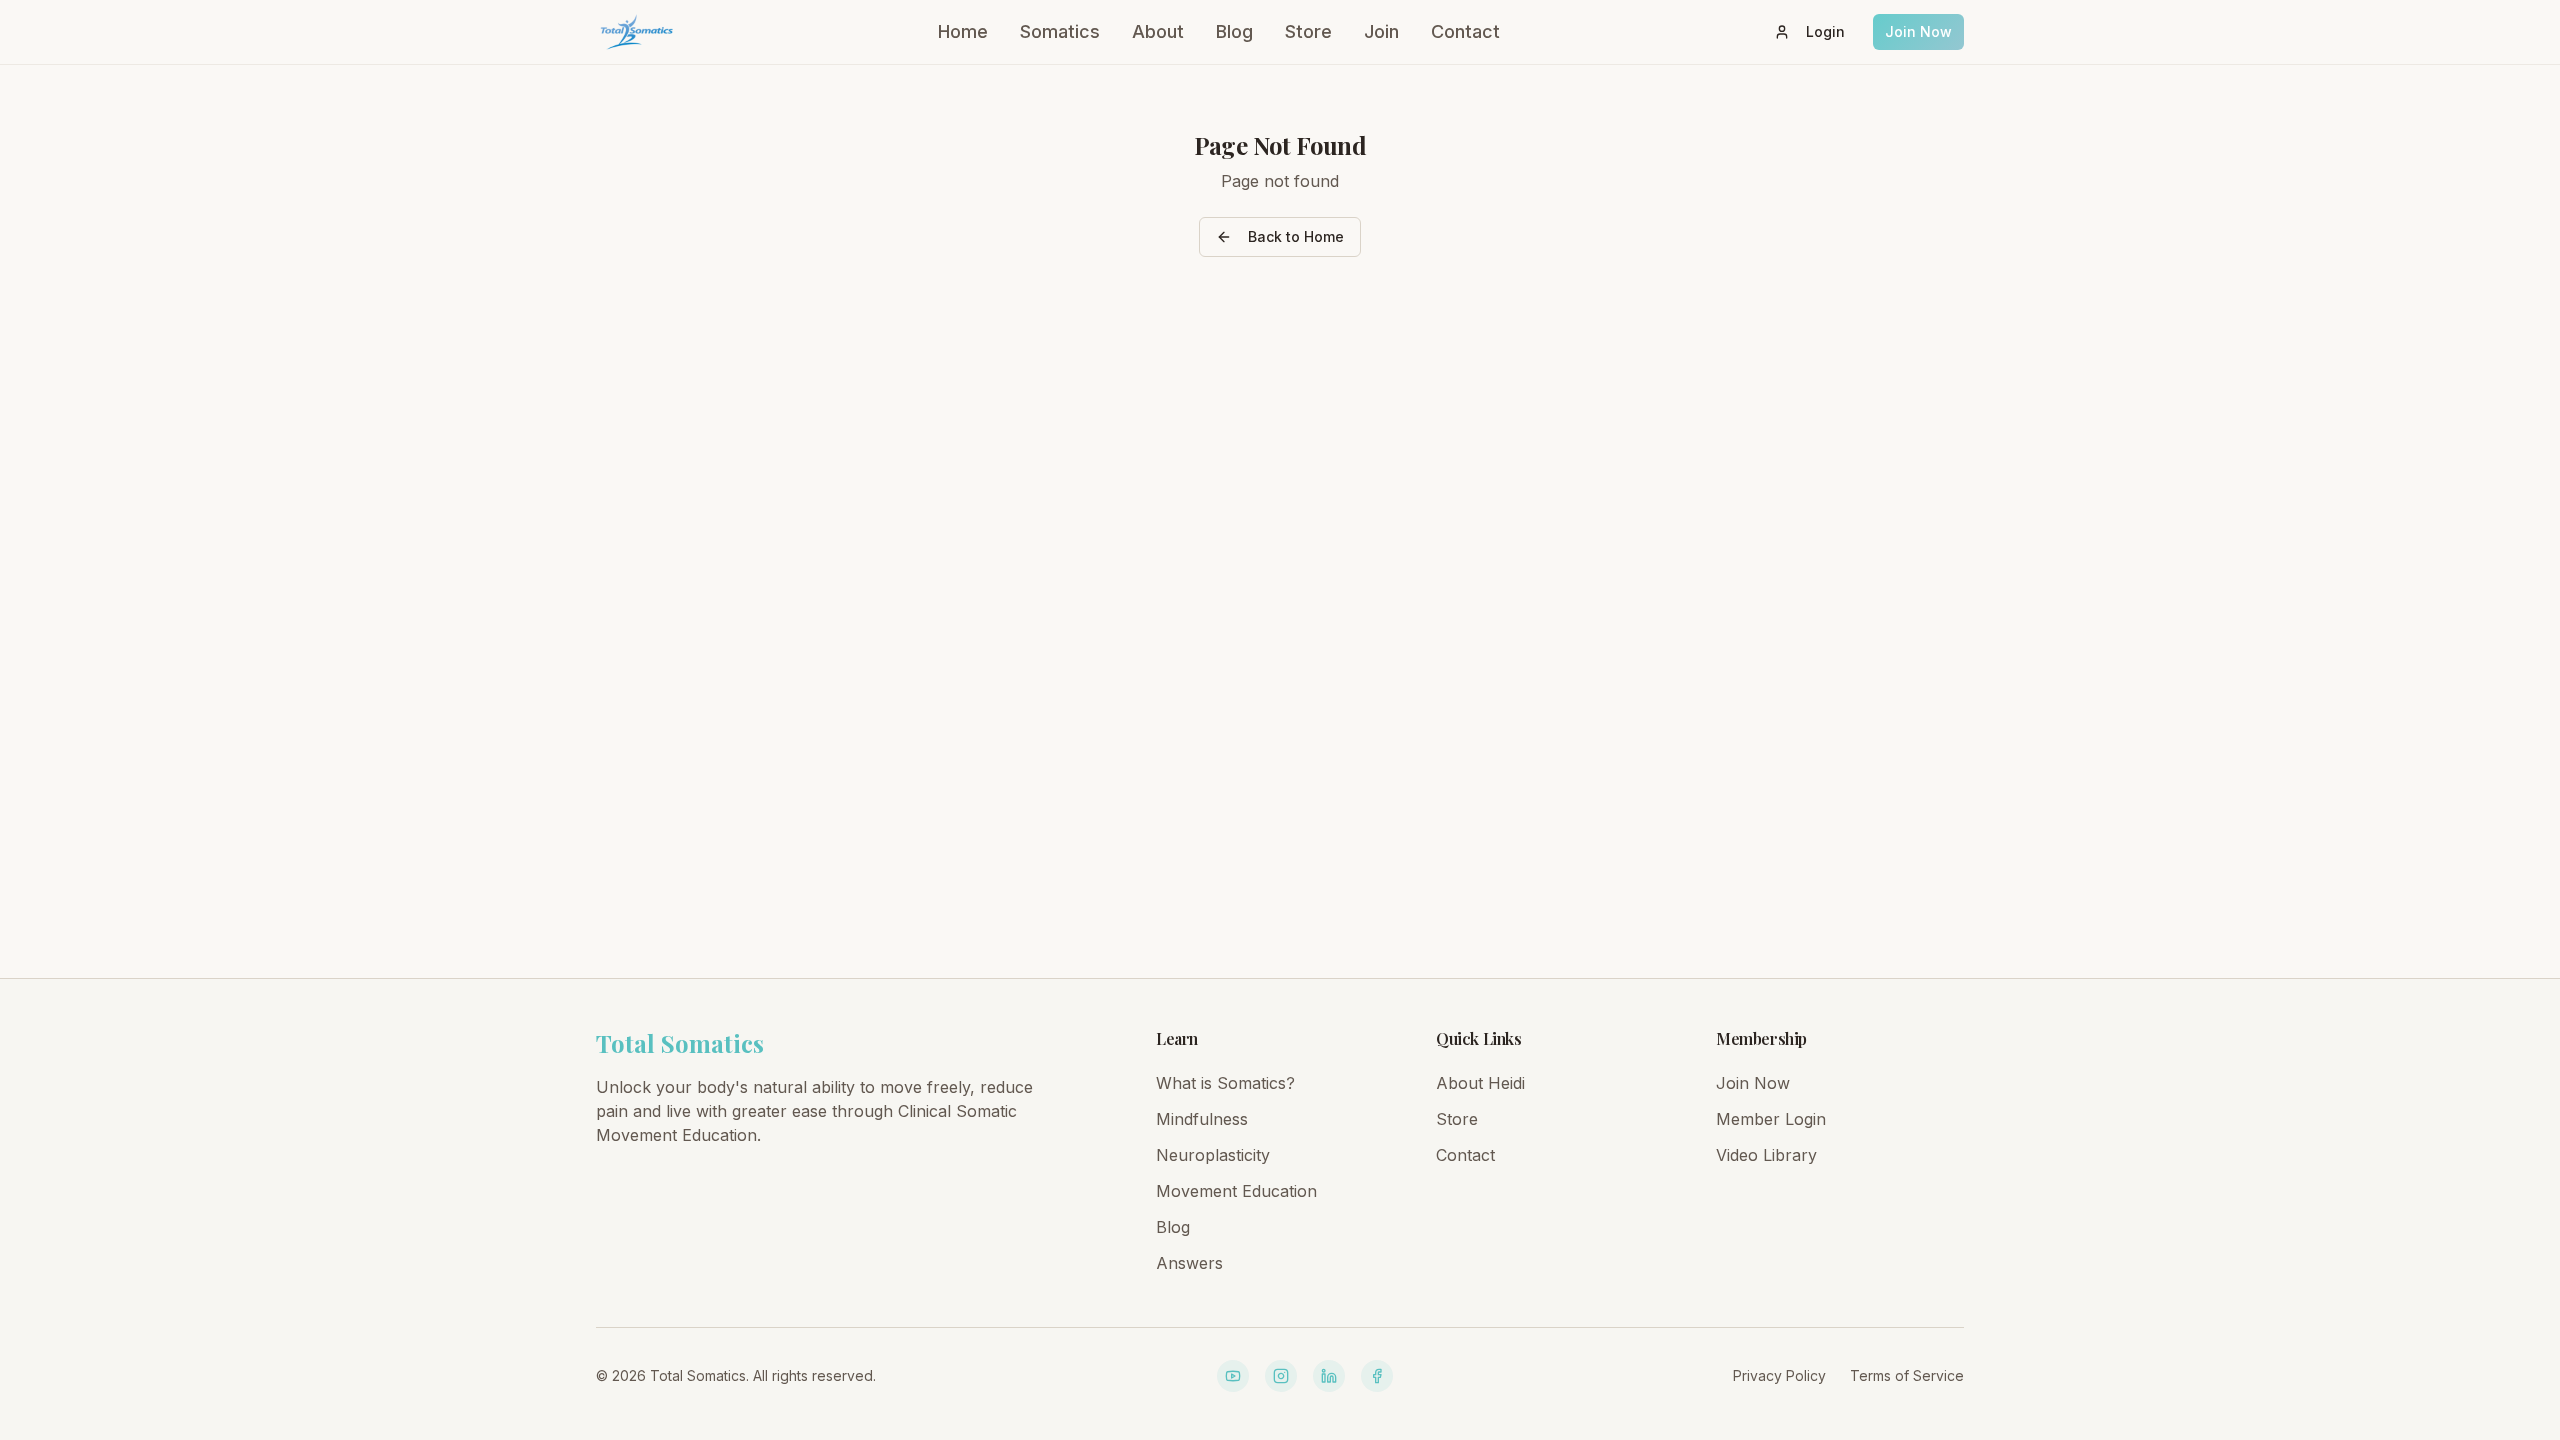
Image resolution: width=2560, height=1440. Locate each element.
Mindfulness (1202, 1119)
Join (1381, 31)
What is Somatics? (1225, 1083)
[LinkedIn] (1329, 1376)
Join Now (1918, 31)
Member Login (1771, 1119)
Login (1825, 31)
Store (1308, 31)
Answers (1189, 1263)
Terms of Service (1907, 1375)
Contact (1465, 31)
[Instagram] (1281, 1376)
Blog (1234, 31)
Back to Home (1296, 236)
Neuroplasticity (1213, 1155)
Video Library (1766, 1155)
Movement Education (1236, 1191)
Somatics (1060, 31)
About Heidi (1480, 1083)
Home (963, 31)
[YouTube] (1233, 1376)
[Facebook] (1377, 1376)
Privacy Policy (1779, 1375)
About (1158, 31)
